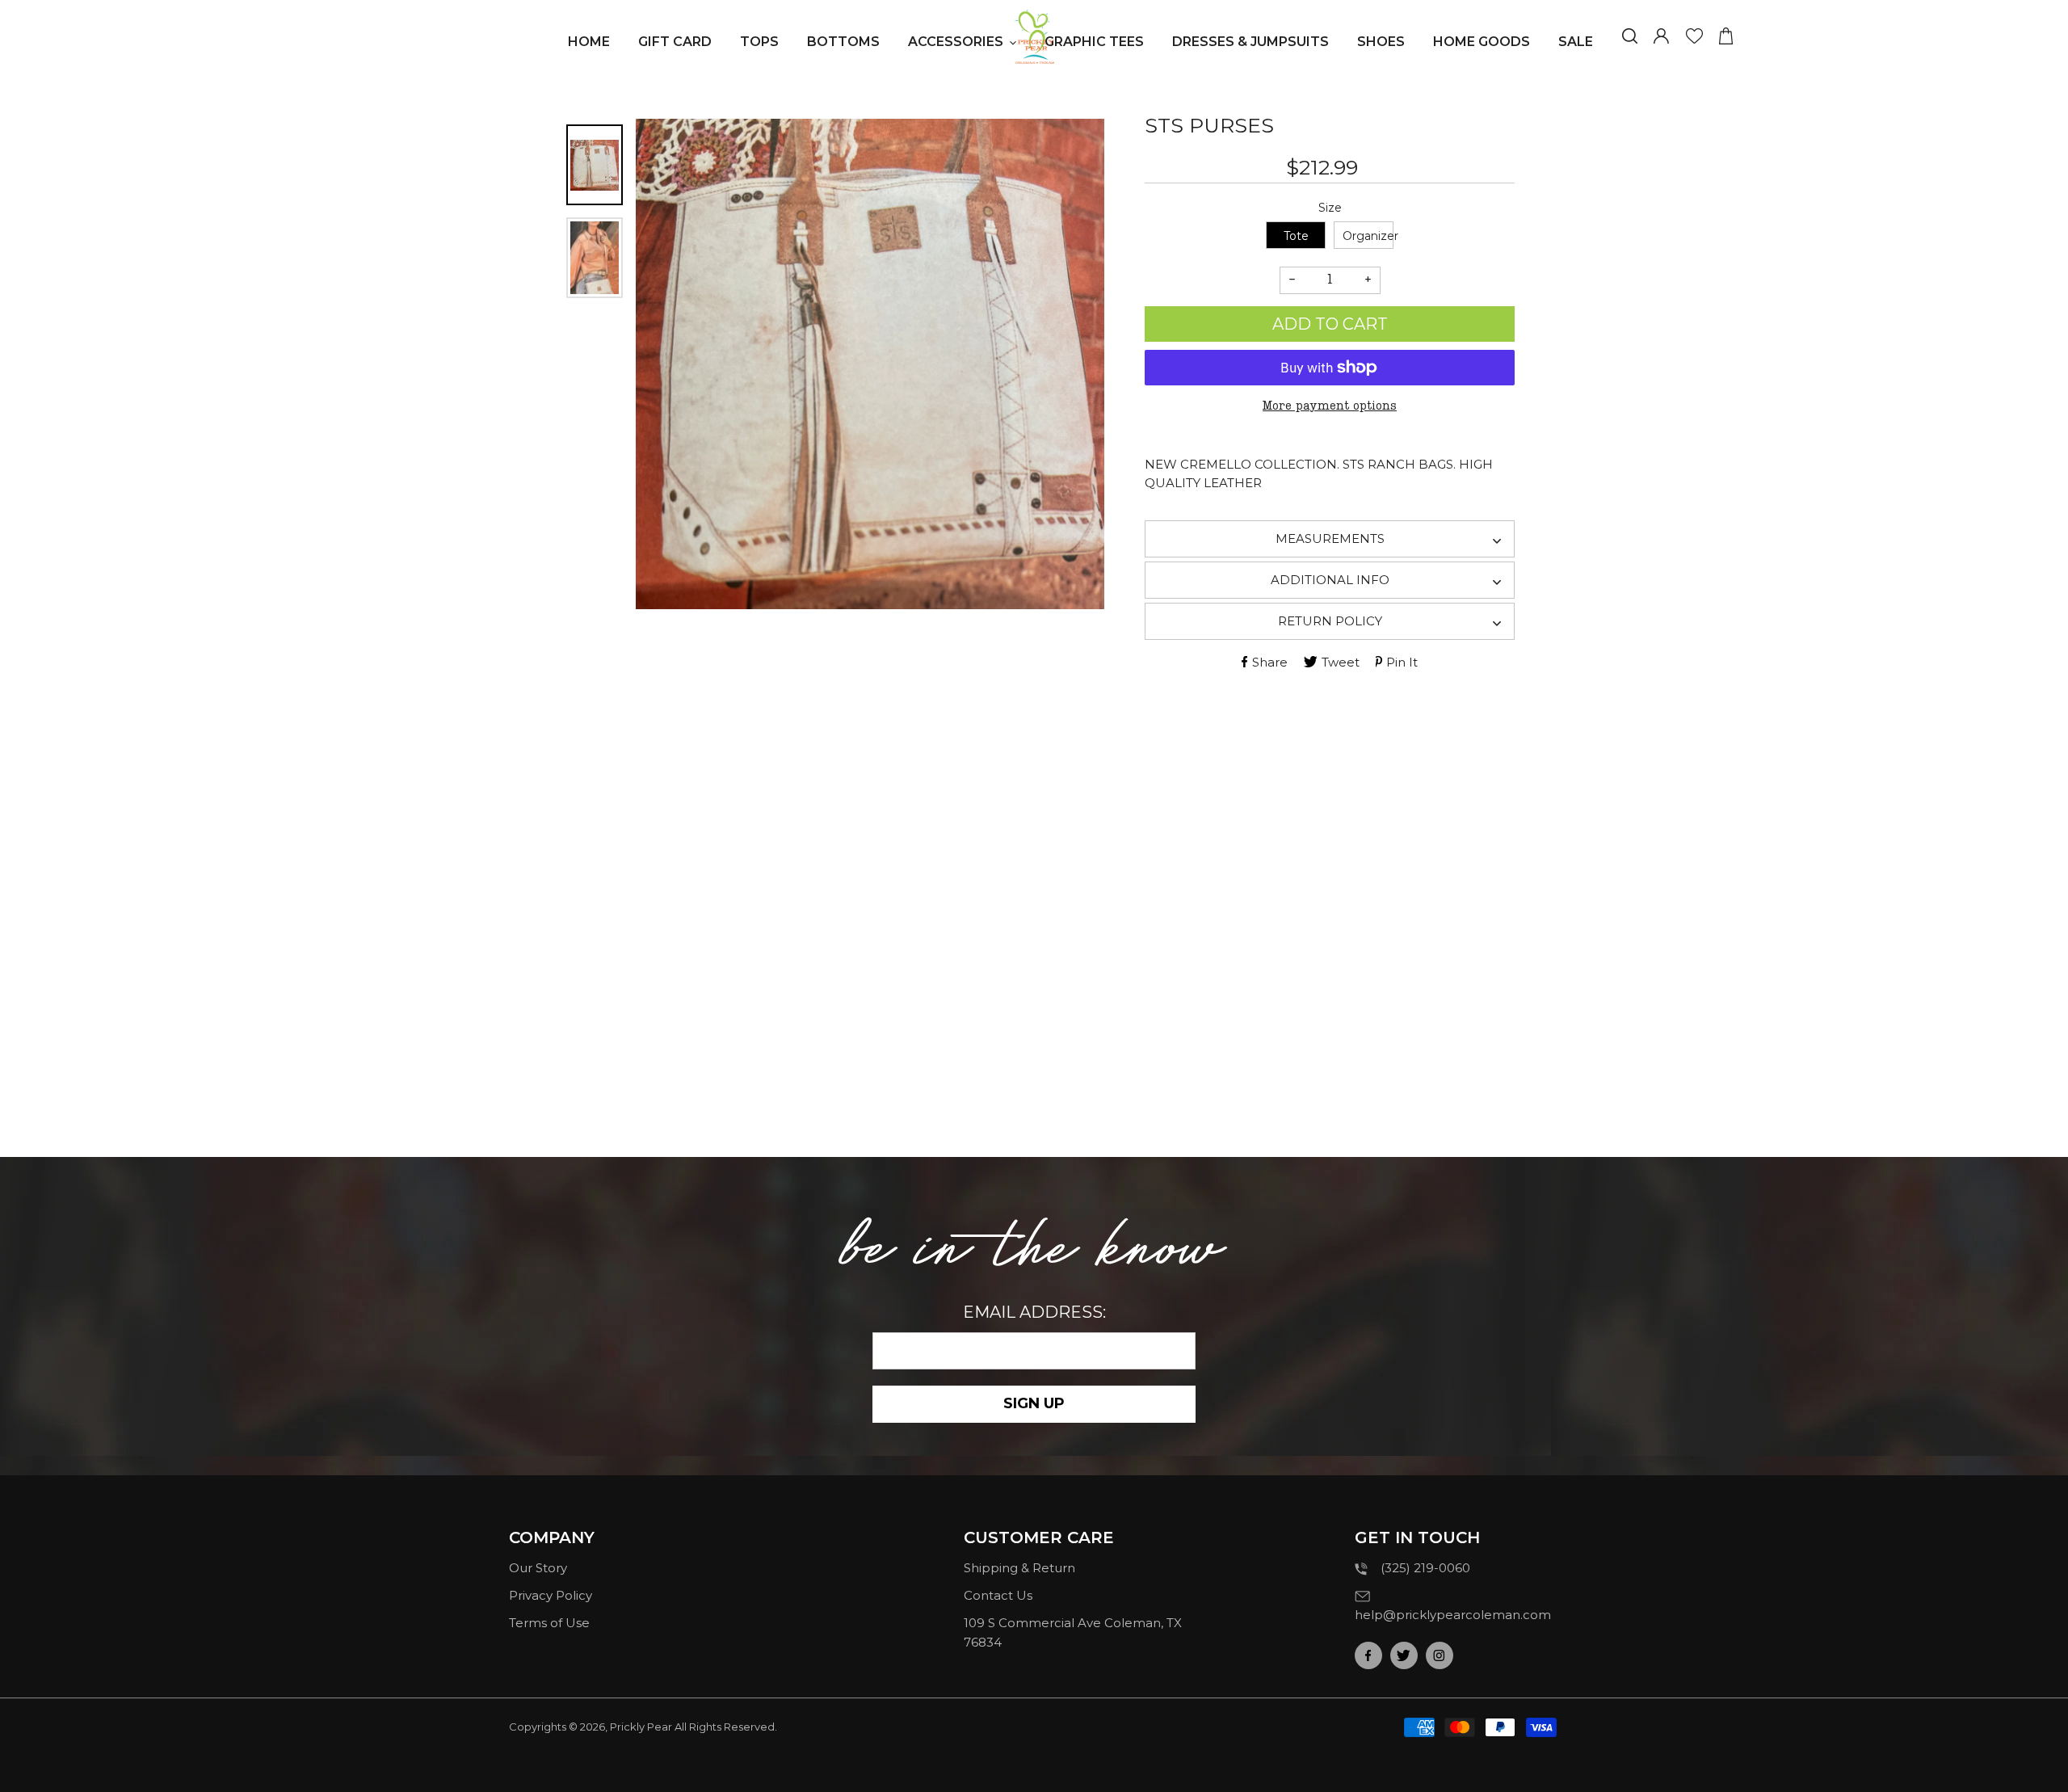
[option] (870, 364)
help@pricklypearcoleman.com (1453, 1615)
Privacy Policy (551, 1595)
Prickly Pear (641, 1727)
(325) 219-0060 (1425, 1568)
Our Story (538, 1568)
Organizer (1368, 236)
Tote (1296, 236)
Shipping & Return (1019, 1568)
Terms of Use (549, 1623)
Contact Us (998, 1595)
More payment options (1330, 406)
